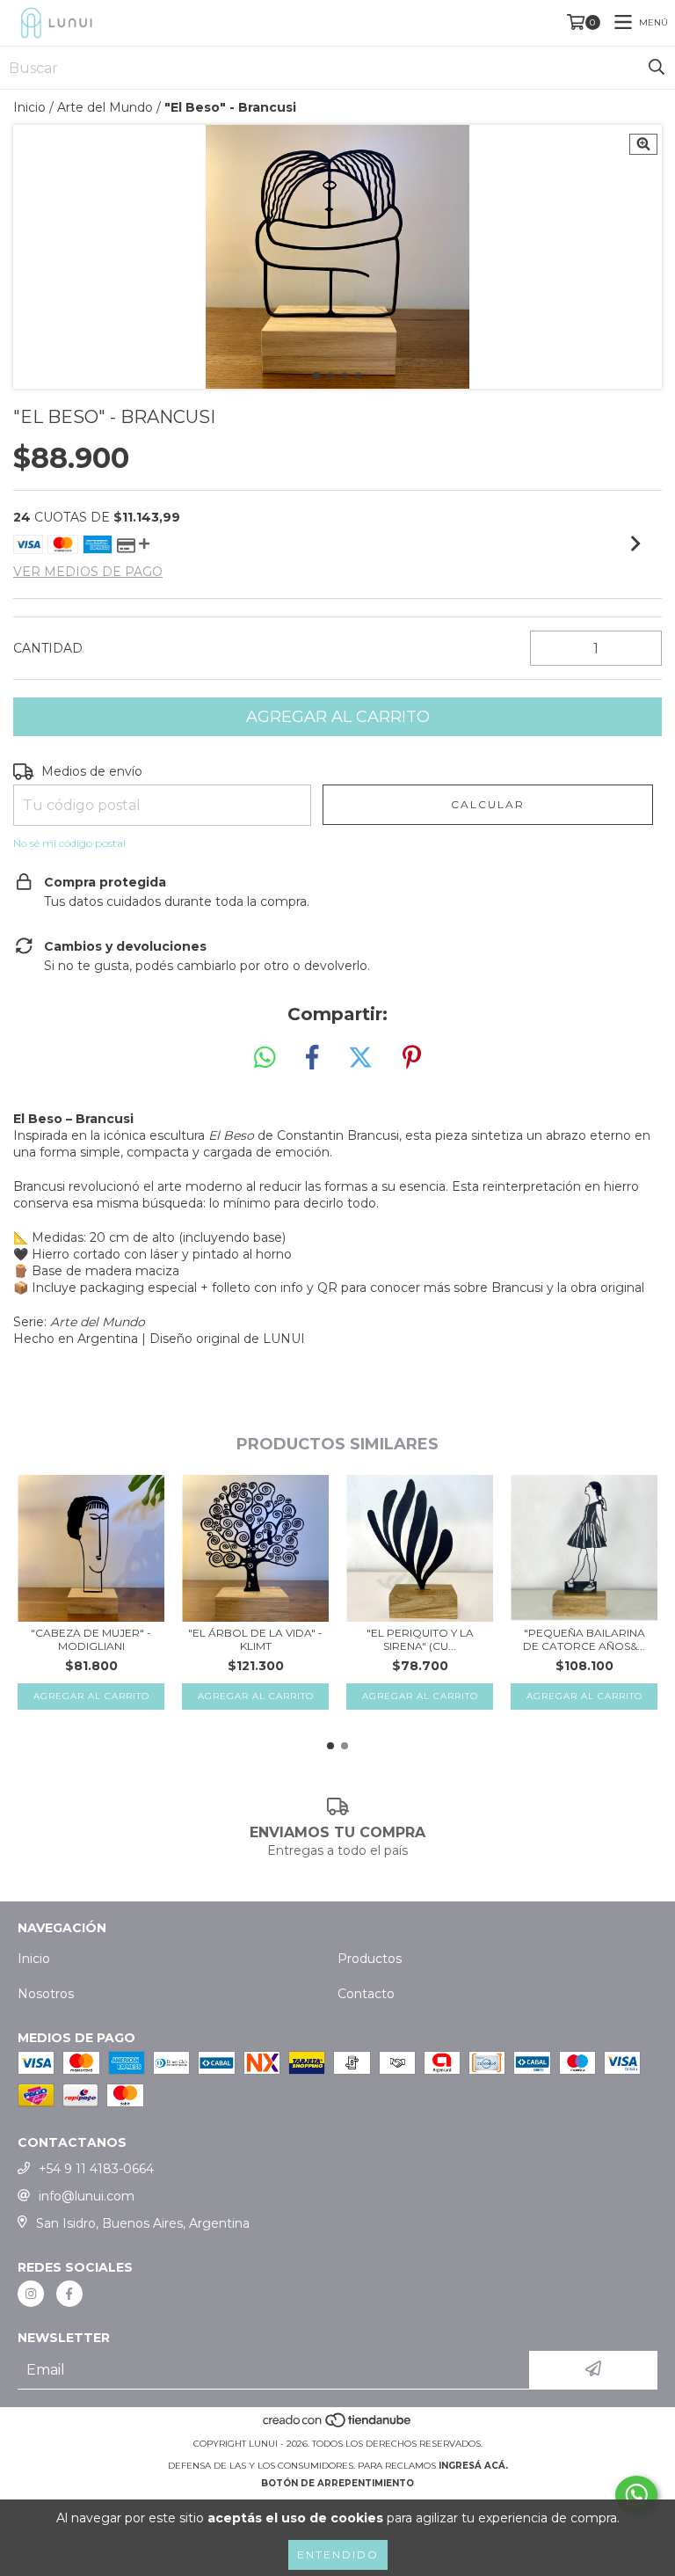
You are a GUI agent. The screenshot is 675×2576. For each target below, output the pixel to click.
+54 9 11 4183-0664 (96, 2169)
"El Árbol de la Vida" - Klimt (255, 1639)
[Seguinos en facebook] (69, 2294)
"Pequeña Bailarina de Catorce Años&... (584, 1639)
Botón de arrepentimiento (337, 2483)
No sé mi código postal (69, 843)
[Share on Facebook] (312, 1058)
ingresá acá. (473, 2466)
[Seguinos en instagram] (31, 2294)
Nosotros (46, 1994)
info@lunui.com (87, 2196)
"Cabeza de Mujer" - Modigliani (91, 1639)
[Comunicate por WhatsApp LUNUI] (636, 2495)
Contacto (366, 1994)
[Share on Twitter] (360, 1058)
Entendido (338, 2554)
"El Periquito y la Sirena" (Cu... (420, 1639)
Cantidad (48, 648)
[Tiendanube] (338, 2426)
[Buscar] (657, 68)
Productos (370, 1959)
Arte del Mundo (105, 107)
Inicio (29, 107)
